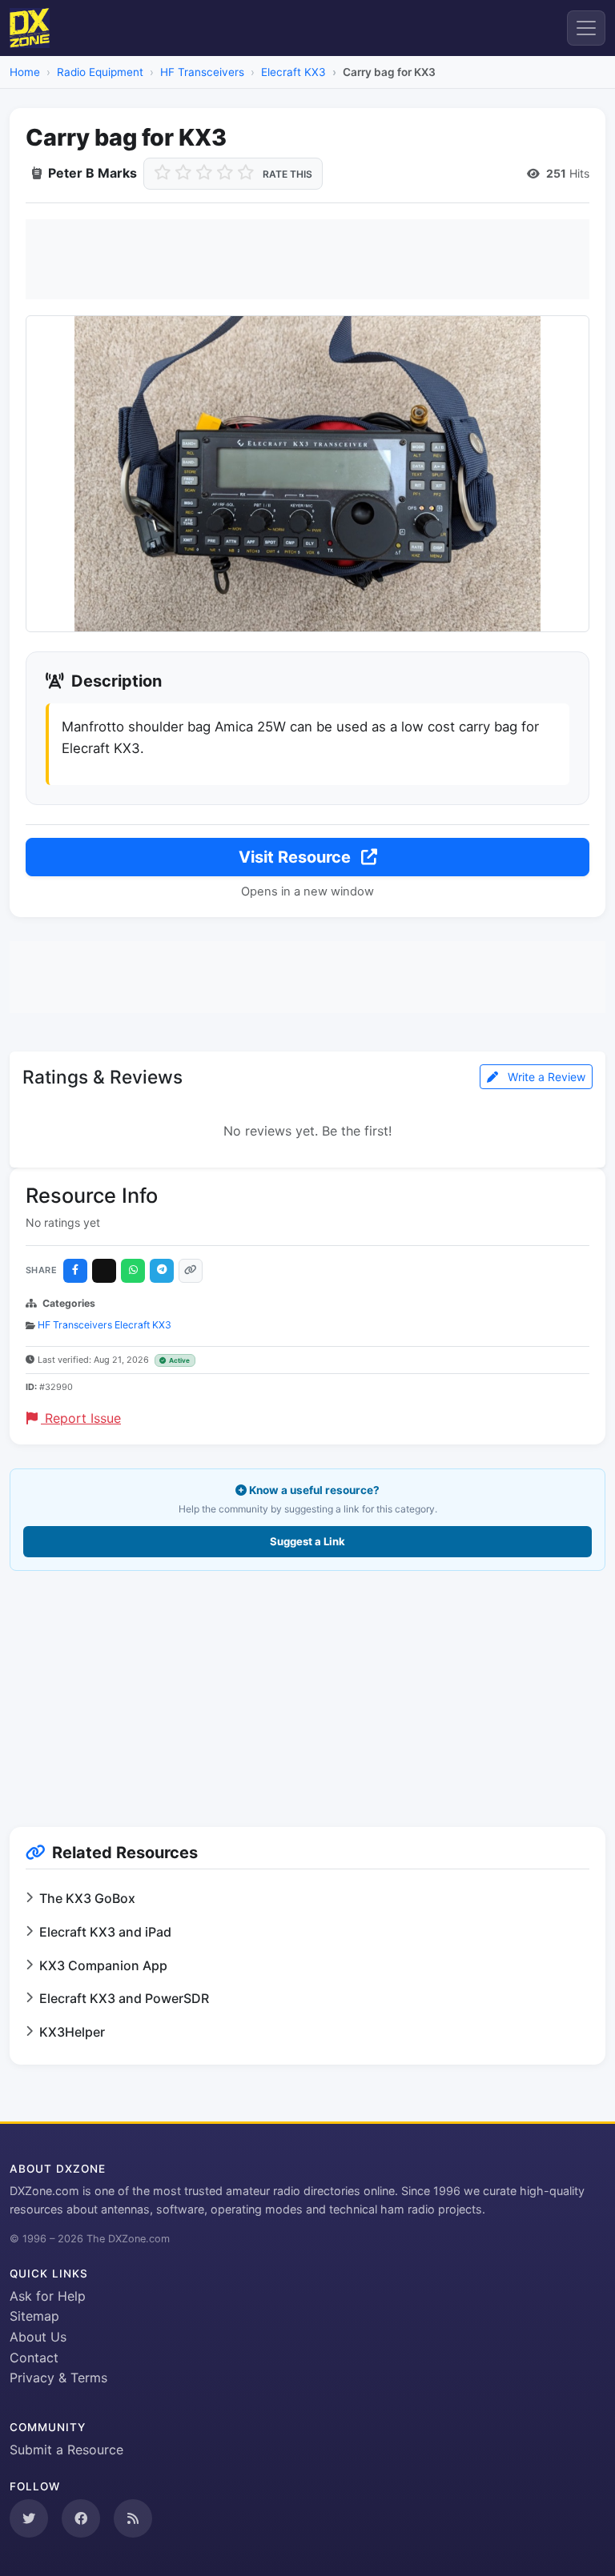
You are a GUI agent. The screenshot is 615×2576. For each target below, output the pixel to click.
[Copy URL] (191, 1271)
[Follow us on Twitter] (29, 2518)
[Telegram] (162, 1271)
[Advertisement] (307, 259)
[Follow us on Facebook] (81, 2518)
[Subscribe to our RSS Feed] (133, 2518)
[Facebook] (75, 1271)
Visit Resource (297, 857)
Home (25, 72)
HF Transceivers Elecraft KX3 (105, 1325)
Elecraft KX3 (293, 72)
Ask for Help (48, 2296)
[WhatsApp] (133, 1271)
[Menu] (586, 28)
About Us (38, 2337)
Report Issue (81, 1418)
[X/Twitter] (104, 1271)
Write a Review (545, 1077)
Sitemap (34, 2316)
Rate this (287, 174)
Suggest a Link (307, 1541)
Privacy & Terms (58, 2378)
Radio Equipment (100, 72)
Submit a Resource (66, 2450)
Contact (34, 2358)
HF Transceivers (202, 72)
